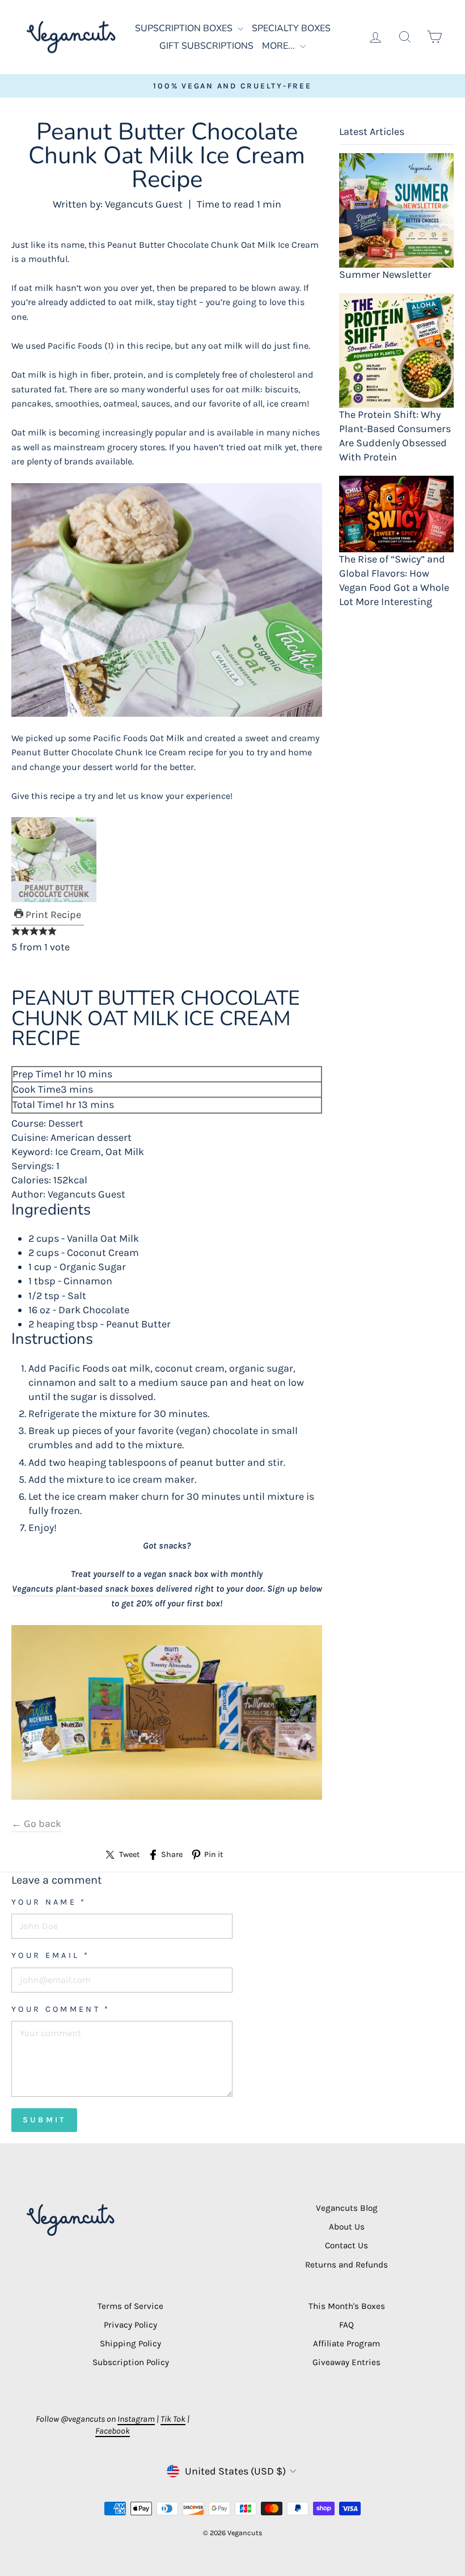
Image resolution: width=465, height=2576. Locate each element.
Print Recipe (52, 915)
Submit (44, 2120)
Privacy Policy (130, 2325)
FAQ (346, 2325)
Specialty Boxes (291, 28)
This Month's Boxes (347, 2306)
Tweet (129, 1854)
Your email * (50, 1955)
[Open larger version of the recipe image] (167, 860)
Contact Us (346, 2245)
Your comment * (61, 2009)
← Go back (36, 1824)
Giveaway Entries (346, 2362)
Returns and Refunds (346, 2265)
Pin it (214, 1854)
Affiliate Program (346, 2344)
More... (280, 46)
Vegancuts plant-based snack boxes (83, 1589)
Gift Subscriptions (206, 46)
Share (172, 1854)
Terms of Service (130, 2306)
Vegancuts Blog (347, 2208)
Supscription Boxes (185, 28)
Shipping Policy (130, 2344)
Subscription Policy (131, 2362)
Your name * (49, 1902)
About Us (347, 2227)
